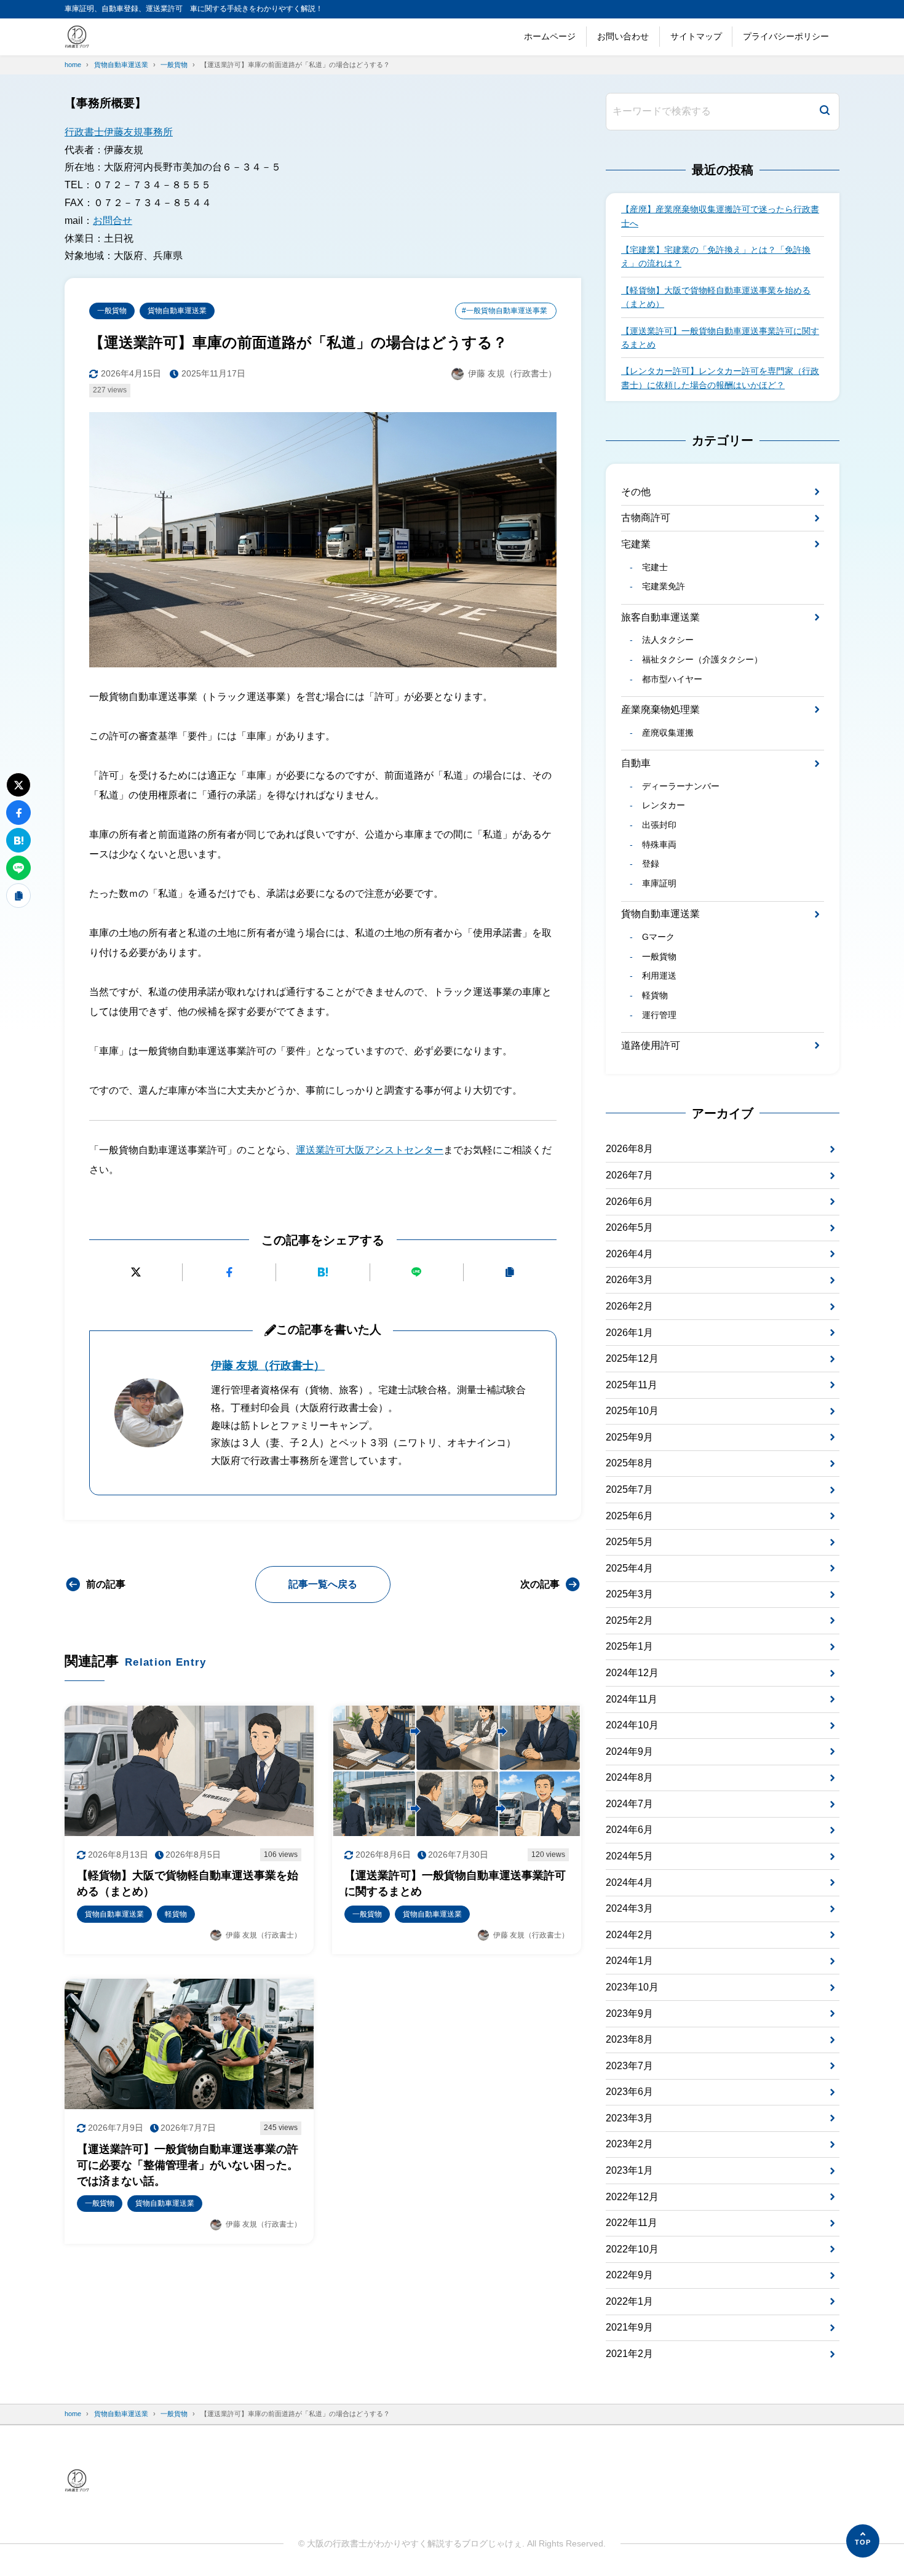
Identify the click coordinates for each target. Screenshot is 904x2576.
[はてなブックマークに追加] (323, 1272)
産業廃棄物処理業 (660, 710)
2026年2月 (629, 1306)
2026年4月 (629, 1254)
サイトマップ (696, 36)
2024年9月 (629, 1751)
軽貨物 (655, 995)
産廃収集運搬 (668, 733)
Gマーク (658, 937)
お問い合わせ (623, 36)
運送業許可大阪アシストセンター (370, 1150)
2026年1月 (629, 1333)
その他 (636, 492)
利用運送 (659, 976)
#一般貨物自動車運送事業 (505, 311)
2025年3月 (629, 1594)
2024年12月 (632, 1673)
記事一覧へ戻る (323, 1584)
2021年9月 (629, 2327)
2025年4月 (629, 1568)
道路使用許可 (651, 1045)
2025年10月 (632, 1411)
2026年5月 (629, 1227)
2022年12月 (632, 2197)
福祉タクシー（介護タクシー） (702, 659)
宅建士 (655, 567)
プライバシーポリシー (786, 36)
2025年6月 (629, 1516)
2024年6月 (629, 1830)
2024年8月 (629, 1777)
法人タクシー (668, 640)
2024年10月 (632, 1725)
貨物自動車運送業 (177, 311)
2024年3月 (629, 1908)
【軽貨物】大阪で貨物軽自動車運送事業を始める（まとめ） (716, 297)
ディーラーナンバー (680, 786)
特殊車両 (659, 845)
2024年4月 (629, 1882)
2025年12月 (632, 1358)
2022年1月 (629, 2301)
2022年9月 (629, 2275)
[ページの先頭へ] (863, 2541)
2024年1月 (629, 1961)
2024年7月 (629, 1804)
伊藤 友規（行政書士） (268, 1366)
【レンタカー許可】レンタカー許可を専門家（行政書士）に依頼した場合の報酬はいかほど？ (720, 378)
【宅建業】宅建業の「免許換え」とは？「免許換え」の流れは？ (716, 256)
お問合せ (113, 221)
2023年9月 (629, 2013)
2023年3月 (629, 2118)
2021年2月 (629, 2354)
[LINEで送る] (417, 1272)
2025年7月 (629, 1489)
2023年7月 (629, 2066)
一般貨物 (112, 311)
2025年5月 (629, 1542)
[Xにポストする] (136, 1272)
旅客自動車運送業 (660, 617)
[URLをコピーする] (510, 1272)
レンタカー (663, 805)
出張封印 (659, 825)
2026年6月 (629, 1202)
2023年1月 (629, 2170)
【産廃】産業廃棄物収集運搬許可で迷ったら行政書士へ (720, 216)
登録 (650, 864)
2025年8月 (629, 1463)
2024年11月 (632, 1699)
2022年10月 (632, 2249)
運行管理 (659, 1015)
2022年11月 (632, 2223)
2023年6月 (629, 2092)
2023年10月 (632, 1987)
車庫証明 (659, 883)
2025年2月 (629, 1620)
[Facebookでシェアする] (229, 1272)
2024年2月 (629, 1935)
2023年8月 (629, 2039)
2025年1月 (629, 1646)
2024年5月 (629, 1856)
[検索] (825, 112)
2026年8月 (629, 1149)
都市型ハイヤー (672, 679)
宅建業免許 (663, 586)
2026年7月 (629, 1175)
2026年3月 (629, 1280)
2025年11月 (632, 1385)
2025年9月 (629, 1437)
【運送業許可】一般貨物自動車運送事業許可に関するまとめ (720, 338)
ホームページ (550, 36)
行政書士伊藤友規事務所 (119, 132)
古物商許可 (646, 518)
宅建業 (636, 544)
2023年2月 (629, 2144)
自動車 (636, 763)
